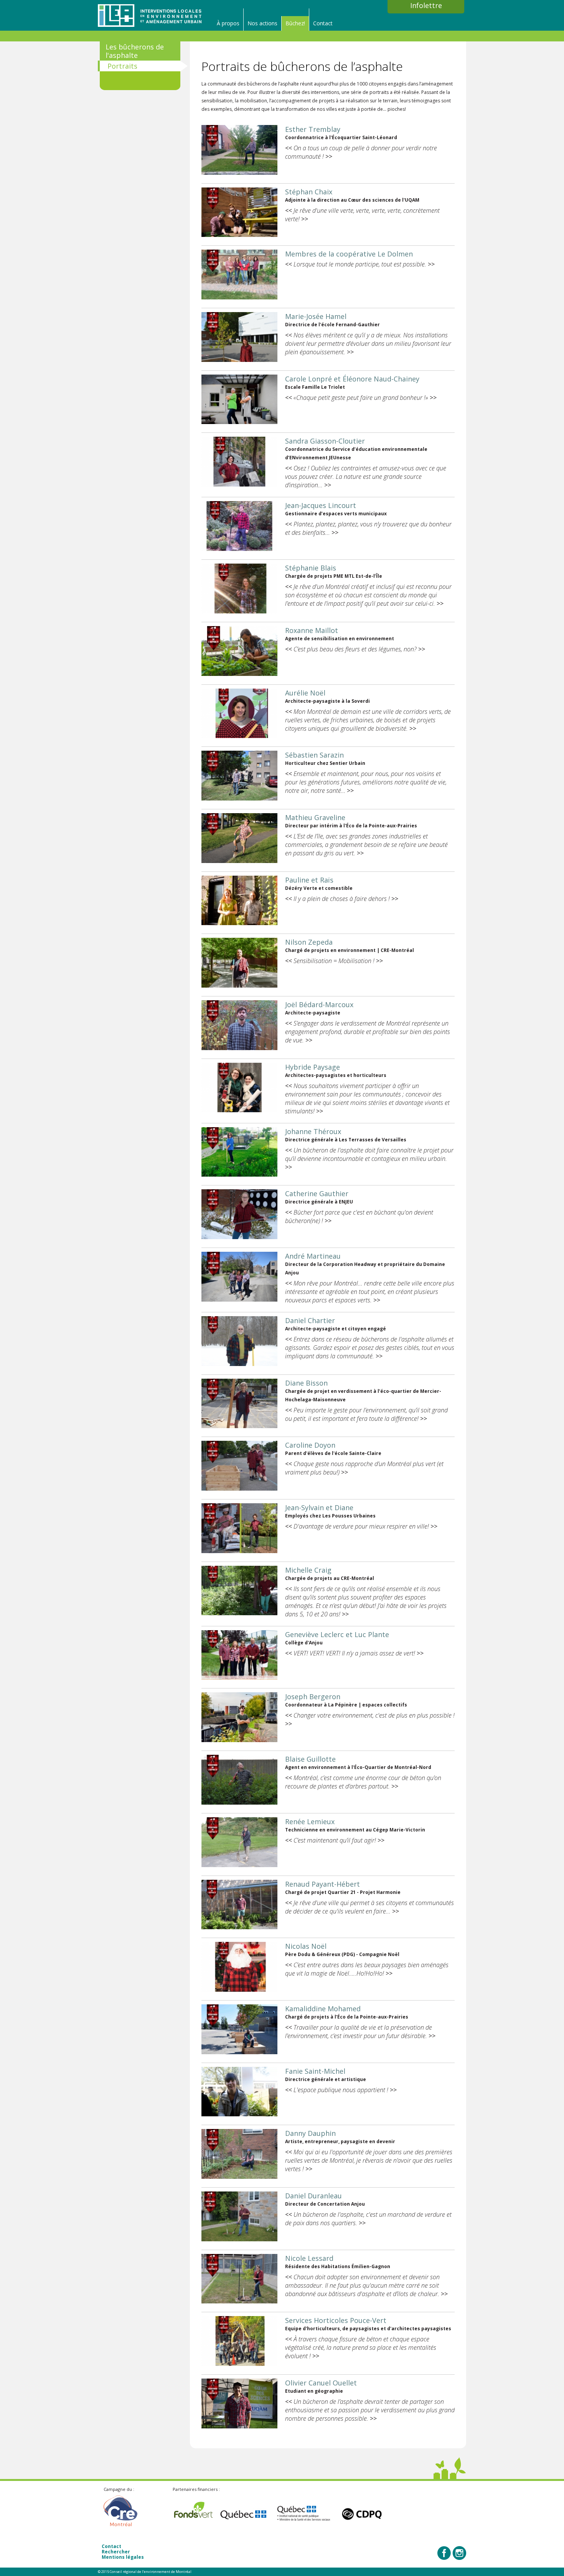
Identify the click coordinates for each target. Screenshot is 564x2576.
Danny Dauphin (310, 2133)
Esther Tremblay (313, 129)
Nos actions (262, 23)
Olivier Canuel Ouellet (321, 2383)
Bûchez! (295, 23)
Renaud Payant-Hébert (322, 1884)
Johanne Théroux (313, 1131)
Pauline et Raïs (309, 880)
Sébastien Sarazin (314, 755)
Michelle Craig (308, 1570)
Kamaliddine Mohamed (323, 2009)
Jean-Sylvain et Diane (319, 1507)
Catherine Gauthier (317, 1193)
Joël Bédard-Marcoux (319, 1004)
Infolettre (426, 5)
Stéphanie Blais (311, 568)
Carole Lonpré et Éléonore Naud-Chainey (352, 379)
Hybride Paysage (313, 1067)
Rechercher (116, 2552)
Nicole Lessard (309, 2258)
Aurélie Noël (305, 693)
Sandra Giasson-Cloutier (325, 441)
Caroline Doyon (310, 1445)
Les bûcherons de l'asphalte (135, 51)
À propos (228, 23)
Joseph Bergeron (313, 1697)
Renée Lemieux (310, 1821)
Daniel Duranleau (313, 2196)
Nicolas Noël (306, 1946)
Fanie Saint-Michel (315, 2071)
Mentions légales (123, 2557)
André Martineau (313, 1256)
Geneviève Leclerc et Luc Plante (337, 1634)
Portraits (122, 66)
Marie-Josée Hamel (316, 316)
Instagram (459, 2553)
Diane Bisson (306, 1383)
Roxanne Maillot (312, 630)
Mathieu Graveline (315, 817)
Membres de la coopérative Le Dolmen (349, 254)
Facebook (444, 2553)
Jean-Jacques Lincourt (321, 505)
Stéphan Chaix (309, 192)
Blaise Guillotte (310, 1759)
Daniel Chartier (310, 1320)
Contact (323, 23)
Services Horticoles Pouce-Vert (336, 2320)
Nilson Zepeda (309, 942)
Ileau (150, 15)
